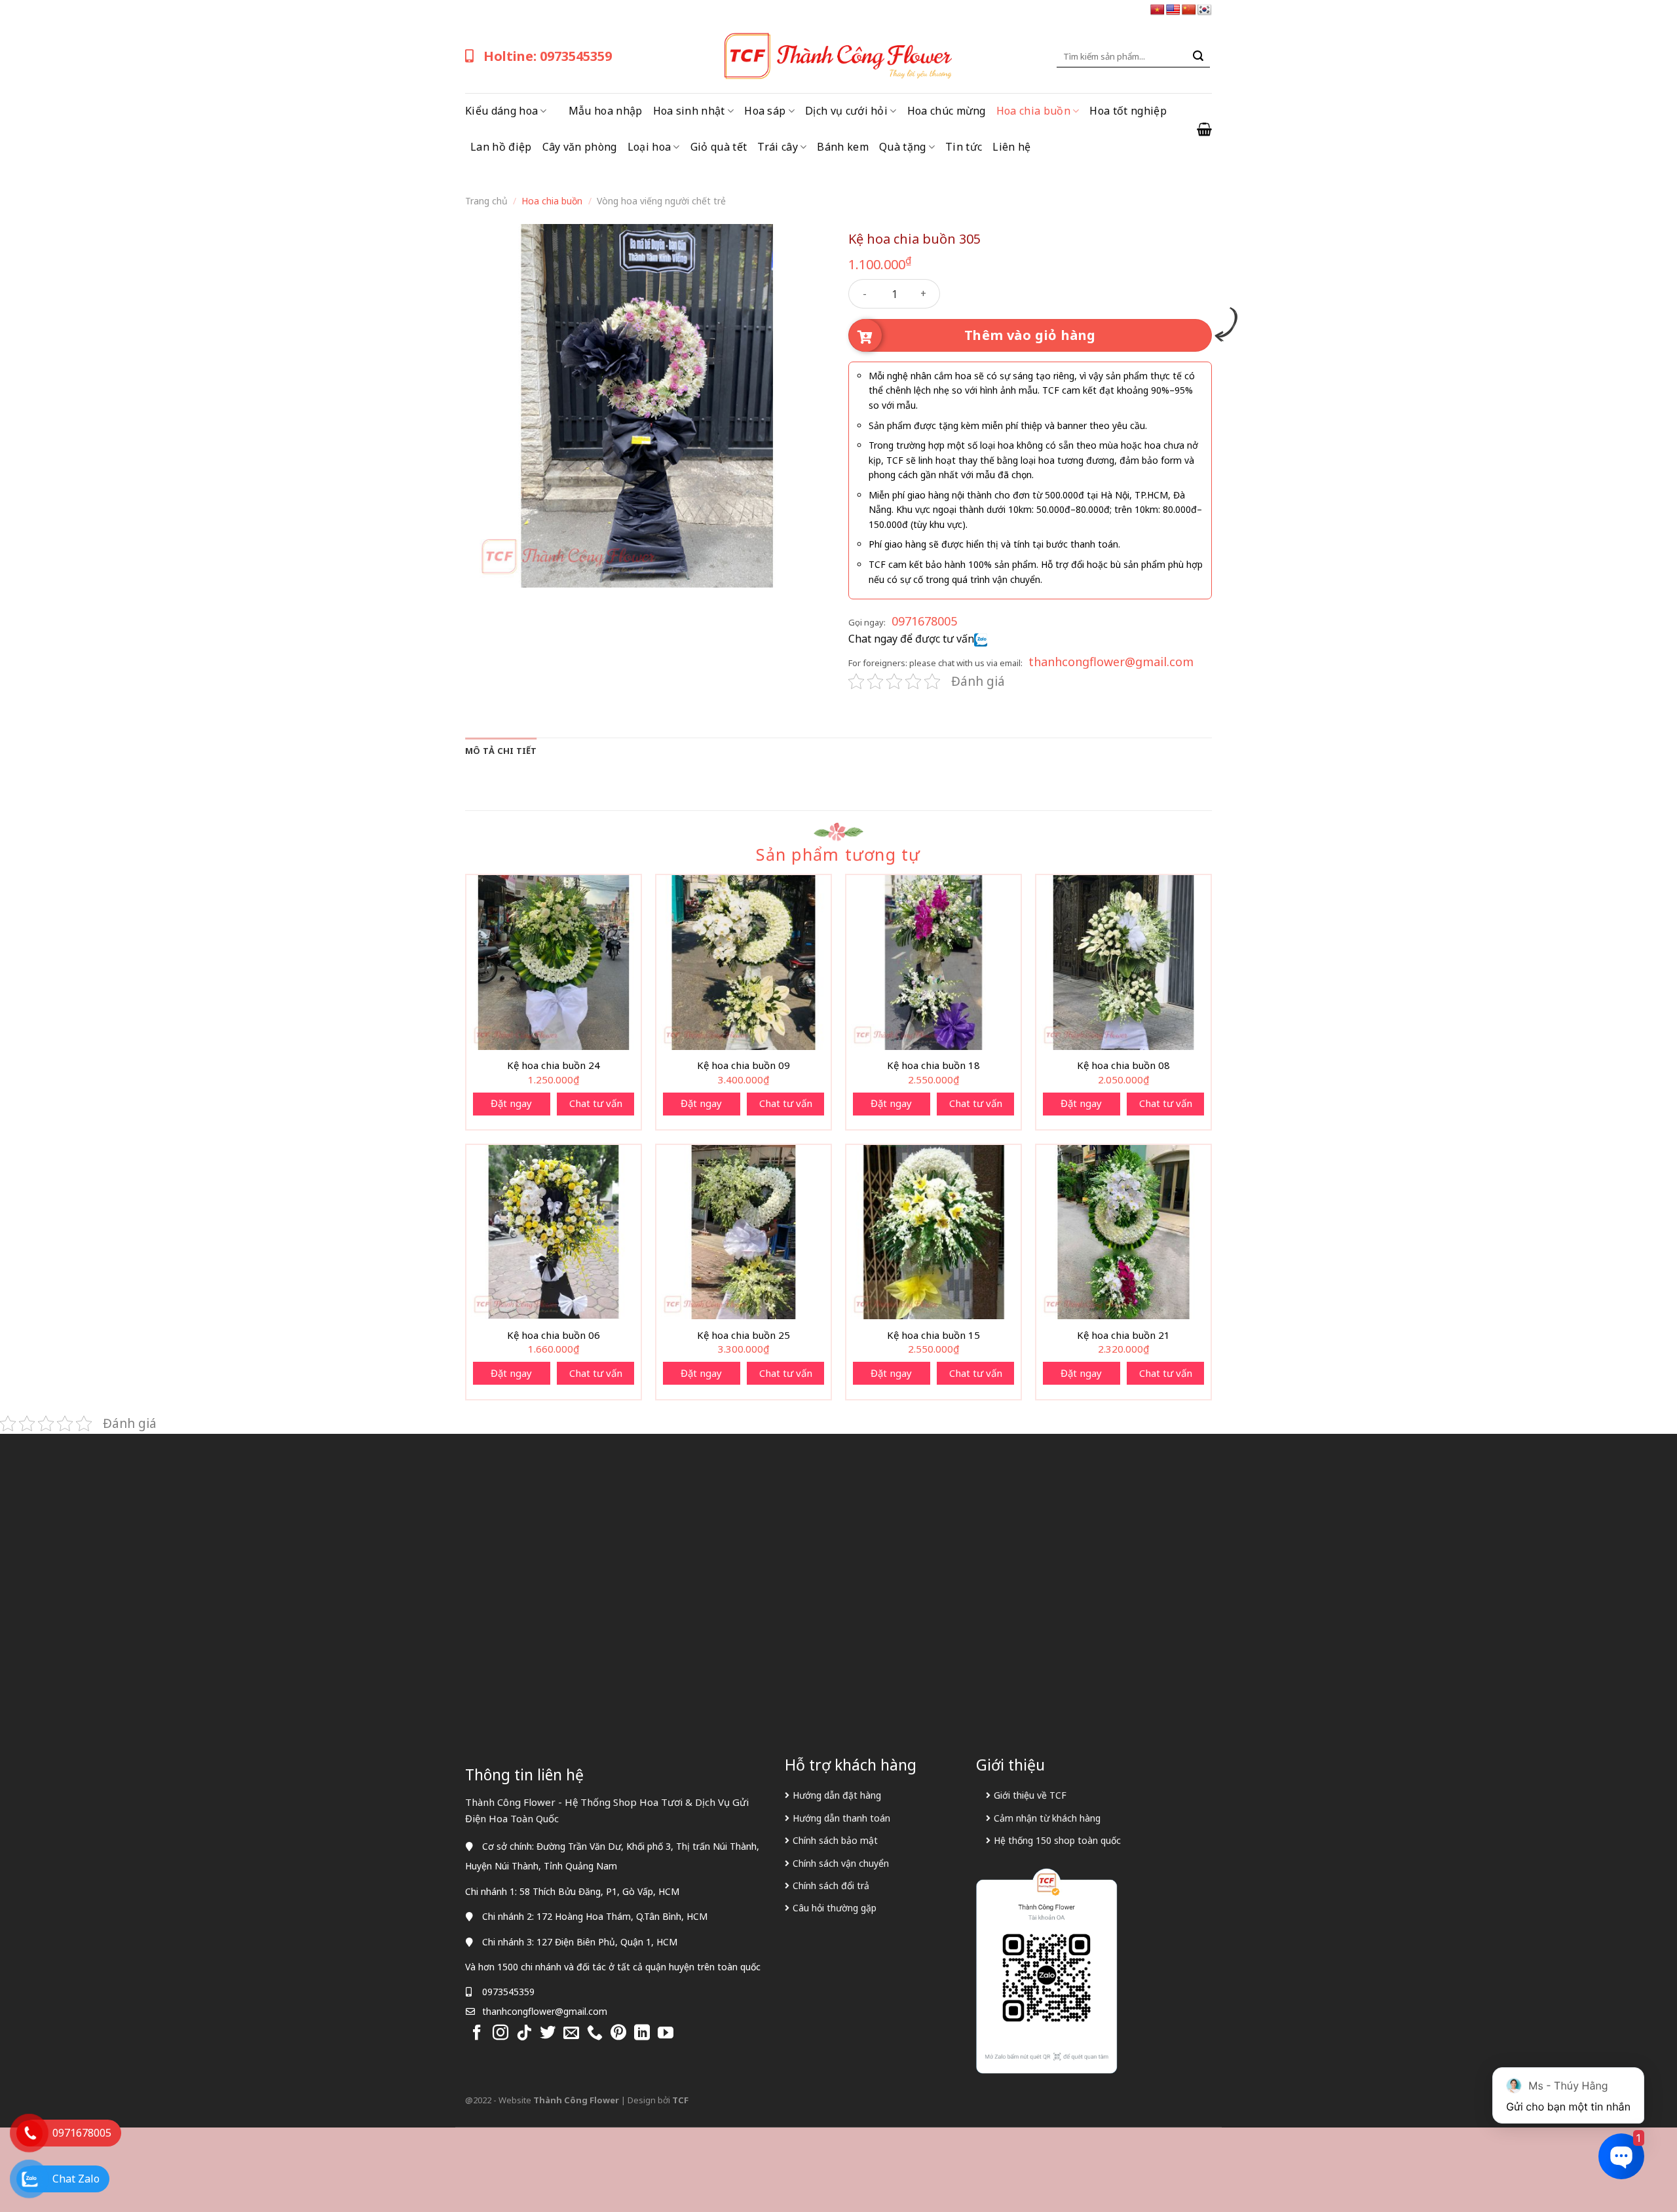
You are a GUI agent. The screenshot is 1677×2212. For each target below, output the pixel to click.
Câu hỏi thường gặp (835, 1908)
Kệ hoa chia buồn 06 (554, 1335)
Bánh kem (843, 147)
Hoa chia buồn (1033, 111)
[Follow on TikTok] (524, 2034)
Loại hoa (650, 147)
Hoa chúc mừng (947, 111)
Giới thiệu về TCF (1030, 1795)
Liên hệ (1011, 147)
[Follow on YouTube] (666, 2034)
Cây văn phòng (580, 147)
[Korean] (1205, 10)
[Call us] (595, 2034)
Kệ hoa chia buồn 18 (933, 1065)
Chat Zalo (76, 2179)
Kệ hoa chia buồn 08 (1123, 1065)
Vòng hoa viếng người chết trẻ (661, 201)
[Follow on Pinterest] (618, 2034)
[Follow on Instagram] (500, 2034)
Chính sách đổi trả (831, 1885)
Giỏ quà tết (719, 147)
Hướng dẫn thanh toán (841, 1818)
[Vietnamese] (1158, 10)
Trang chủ (486, 201)
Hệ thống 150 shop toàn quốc (1057, 1840)
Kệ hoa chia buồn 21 (1123, 1335)
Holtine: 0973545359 (548, 56)
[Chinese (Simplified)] (1189, 10)
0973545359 (508, 1992)
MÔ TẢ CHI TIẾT (501, 751)
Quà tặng (903, 147)
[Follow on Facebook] (477, 2034)
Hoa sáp (765, 111)
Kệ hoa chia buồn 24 (554, 1065)
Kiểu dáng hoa (501, 111)
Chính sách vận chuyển (841, 1863)
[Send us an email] (571, 2034)
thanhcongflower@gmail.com (1111, 662)
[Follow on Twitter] (548, 2034)
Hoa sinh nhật (689, 111)
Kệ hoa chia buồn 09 (744, 1065)
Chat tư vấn (596, 1103)
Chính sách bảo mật (835, 1840)
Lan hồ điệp (501, 147)
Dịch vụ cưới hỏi (846, 111)
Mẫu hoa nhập (606, 111)
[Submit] (1198, 56)
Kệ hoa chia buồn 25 (744, 1335)
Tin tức (964, 147)
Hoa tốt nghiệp (1128, 111)
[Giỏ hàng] (1204, 129)
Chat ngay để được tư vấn (911, 639)
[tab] (501, 751)
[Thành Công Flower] (838, 56)
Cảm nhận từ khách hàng (1047, 1818)
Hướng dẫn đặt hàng (837, 1795)
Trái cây (778, 147)
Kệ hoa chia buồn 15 (933, 1335)
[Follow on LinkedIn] (642, 2034)
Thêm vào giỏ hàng (1030, 335)
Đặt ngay (511, 1103)
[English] (1173, 10)
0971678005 (924, 621)
